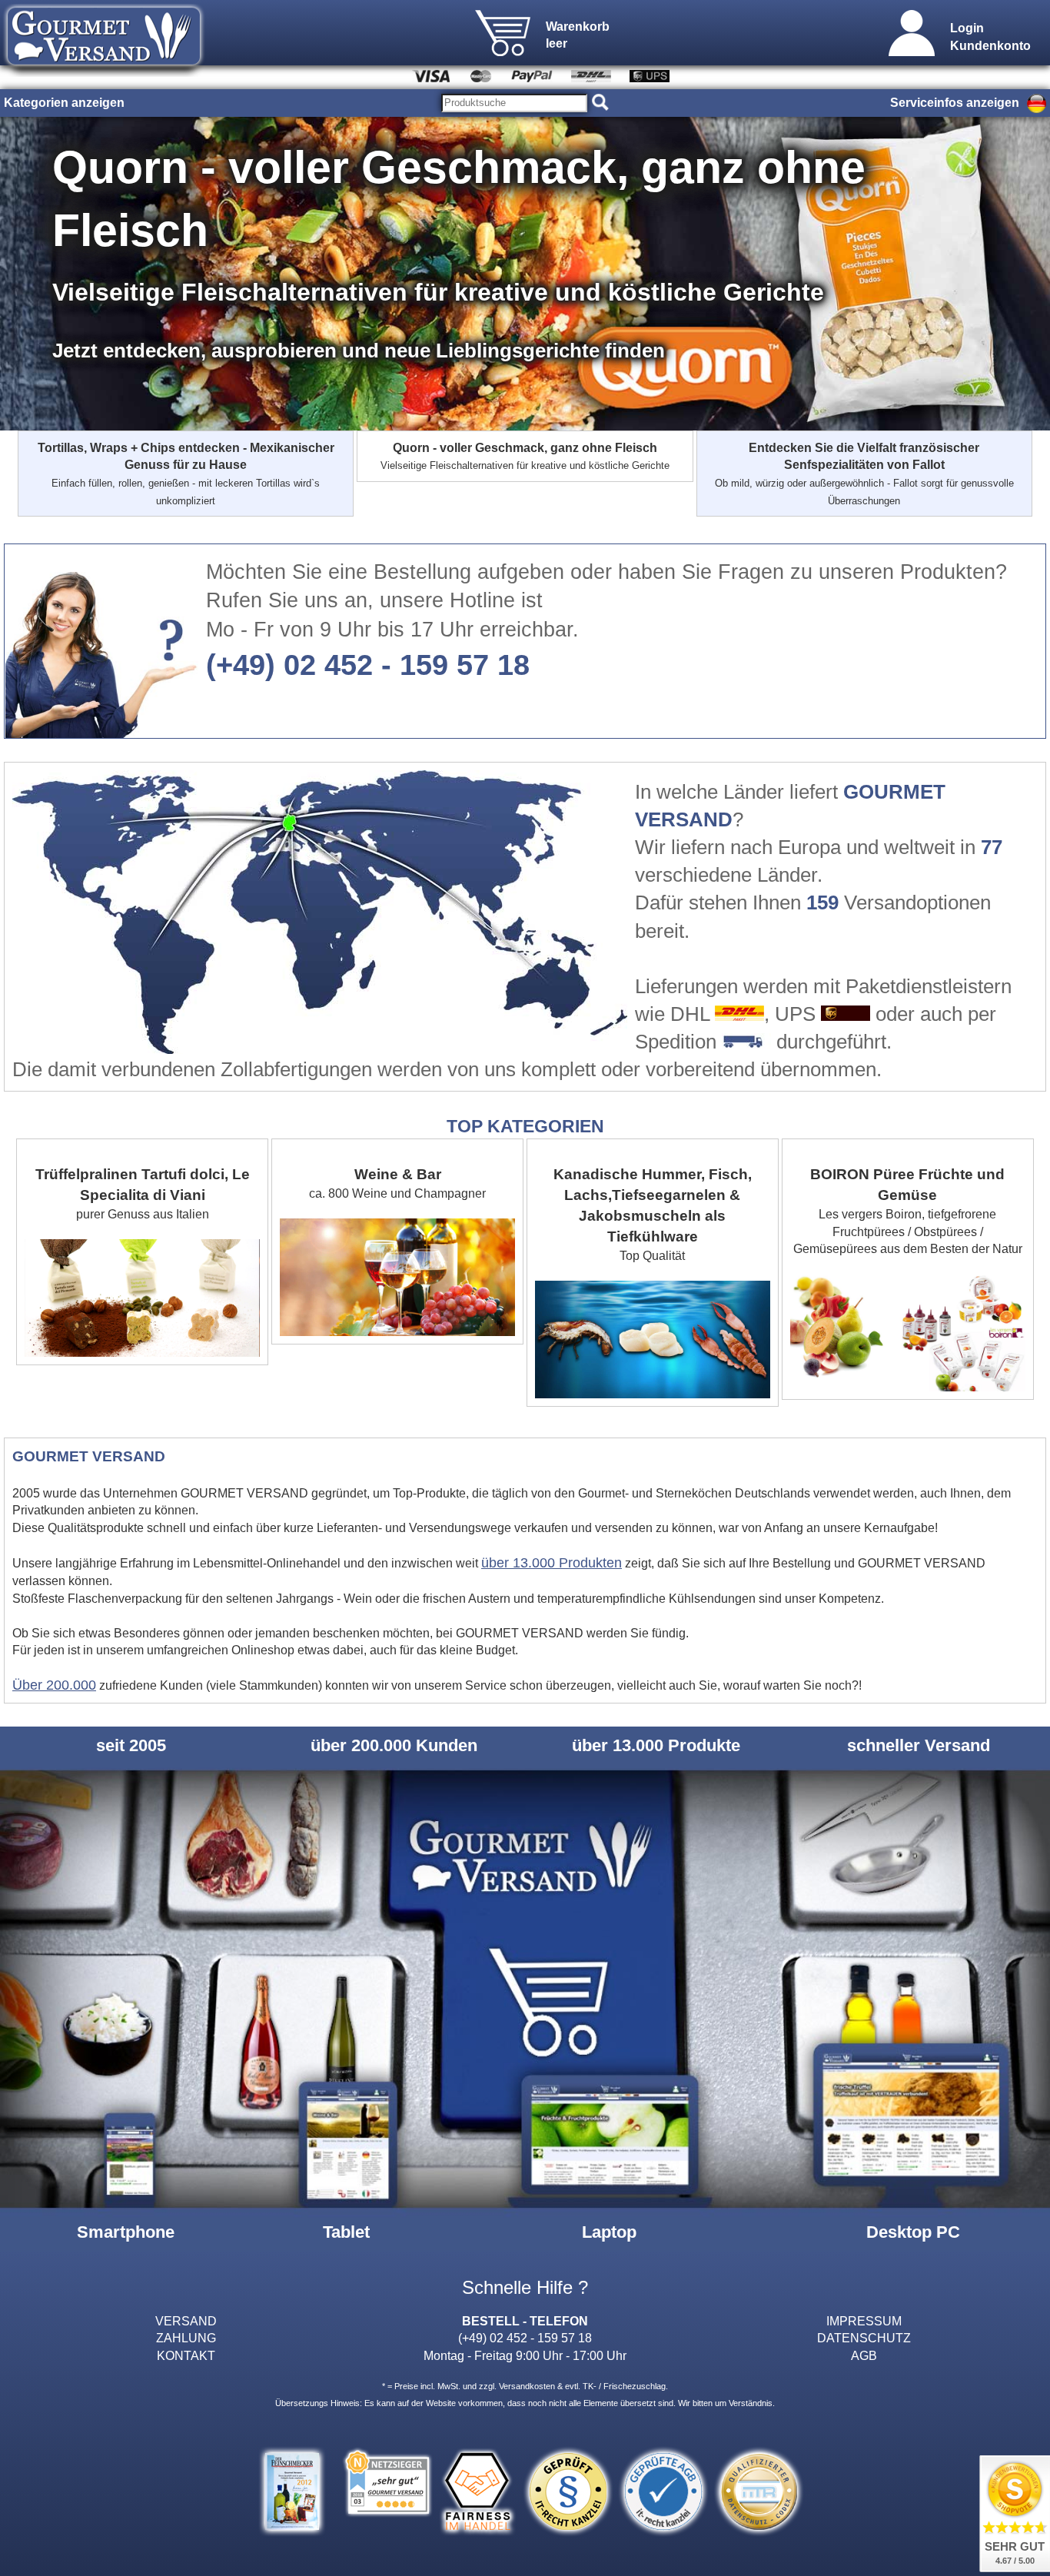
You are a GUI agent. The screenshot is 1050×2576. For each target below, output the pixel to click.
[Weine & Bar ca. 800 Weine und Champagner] (399, 1147)
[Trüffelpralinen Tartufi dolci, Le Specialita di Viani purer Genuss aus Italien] (144, 1147)
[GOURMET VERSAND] (104, 72)
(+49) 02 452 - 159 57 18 (368, 665)
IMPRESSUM (864, 2321)
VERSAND (186, 2321)
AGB (864, 2355)
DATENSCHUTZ (864, 2338)
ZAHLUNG (186, 2338)
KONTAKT (186, 2355)
